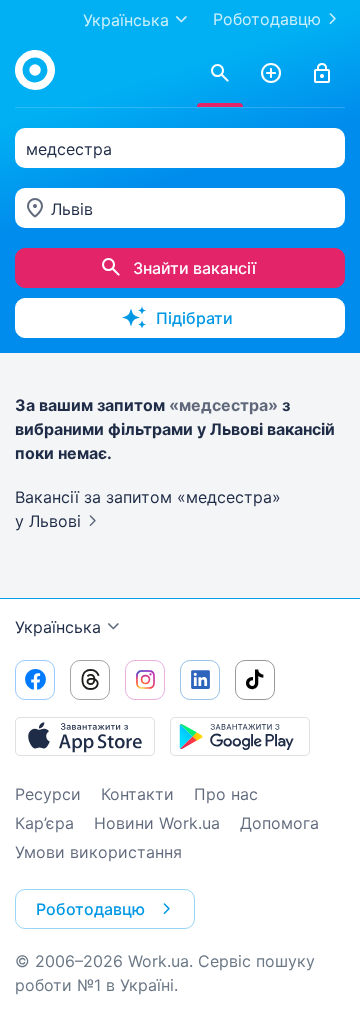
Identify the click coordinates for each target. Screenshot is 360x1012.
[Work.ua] (35, 70)
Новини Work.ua (157, 823)
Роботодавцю (267, 19)
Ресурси (48, 794)
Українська (58, 627)
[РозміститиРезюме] (271, 74)
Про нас (226, 794)
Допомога (279, 823)
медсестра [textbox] (69, 149)
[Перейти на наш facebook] (35, 680)
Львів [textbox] (72, 209)
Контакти (137, 794)
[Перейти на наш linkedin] (200, 680)
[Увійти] (322, 74)
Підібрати (194, 318)
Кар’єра (44, 823)
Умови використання (98, 852)
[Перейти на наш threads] (90, 680)
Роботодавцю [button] (90, 909)
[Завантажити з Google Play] (240, 736)
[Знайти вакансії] (220, 74)
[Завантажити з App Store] (85, 736)
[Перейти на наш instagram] (145, 680)
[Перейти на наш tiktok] (255, 680)
